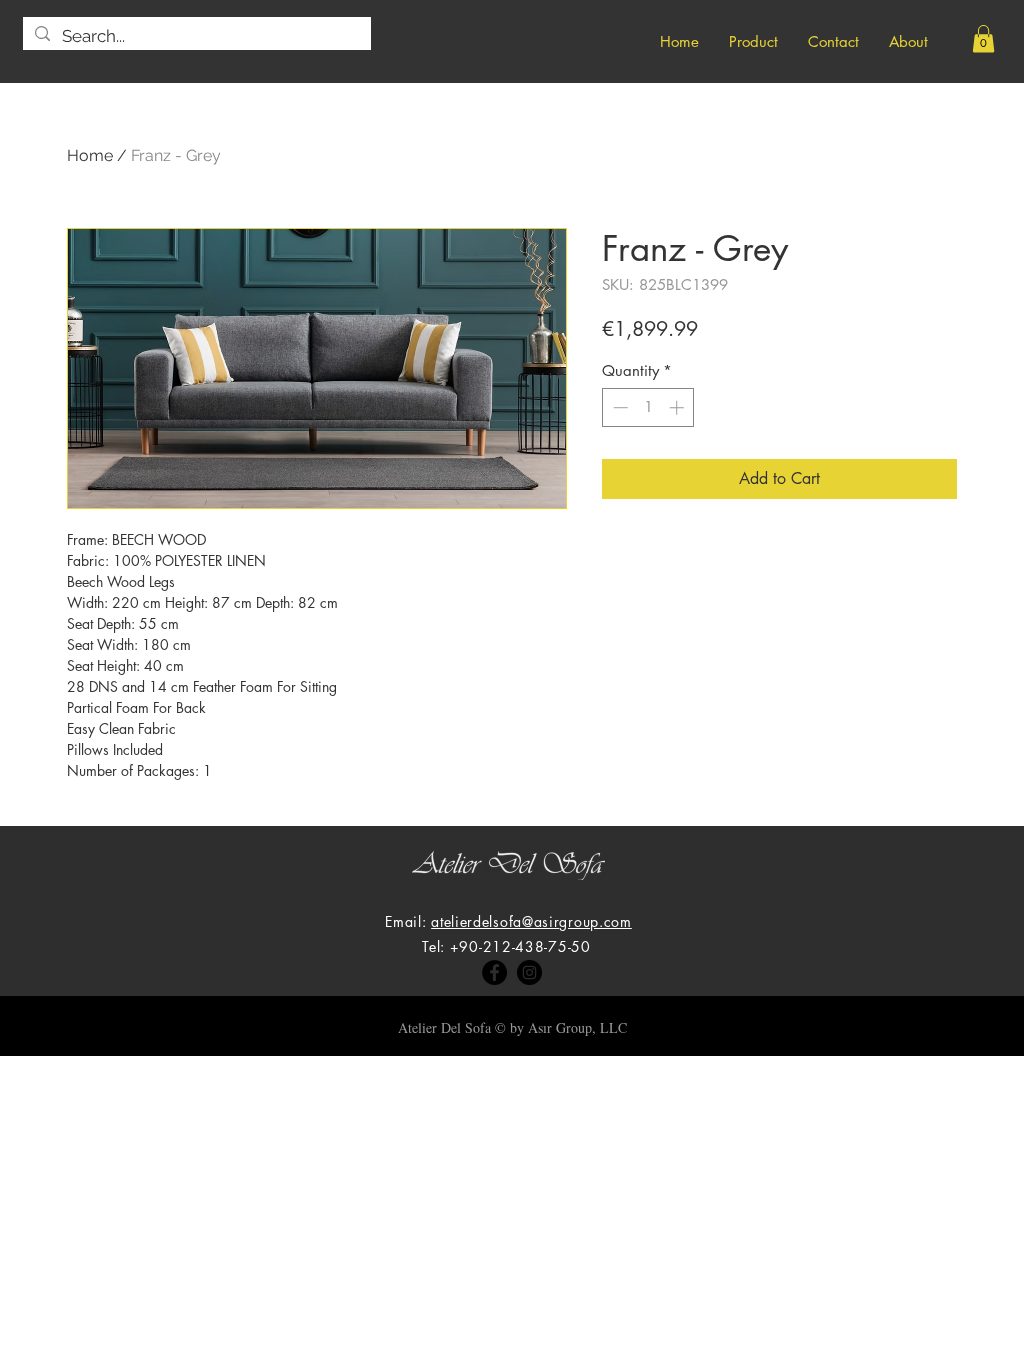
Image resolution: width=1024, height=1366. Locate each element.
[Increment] (678, 407)
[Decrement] (618, 407)
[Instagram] (529, 972)
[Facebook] (494, 972)
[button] (983, 38)
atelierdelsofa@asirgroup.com (531, 921)
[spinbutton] (648, 407)
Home (90, 155)
